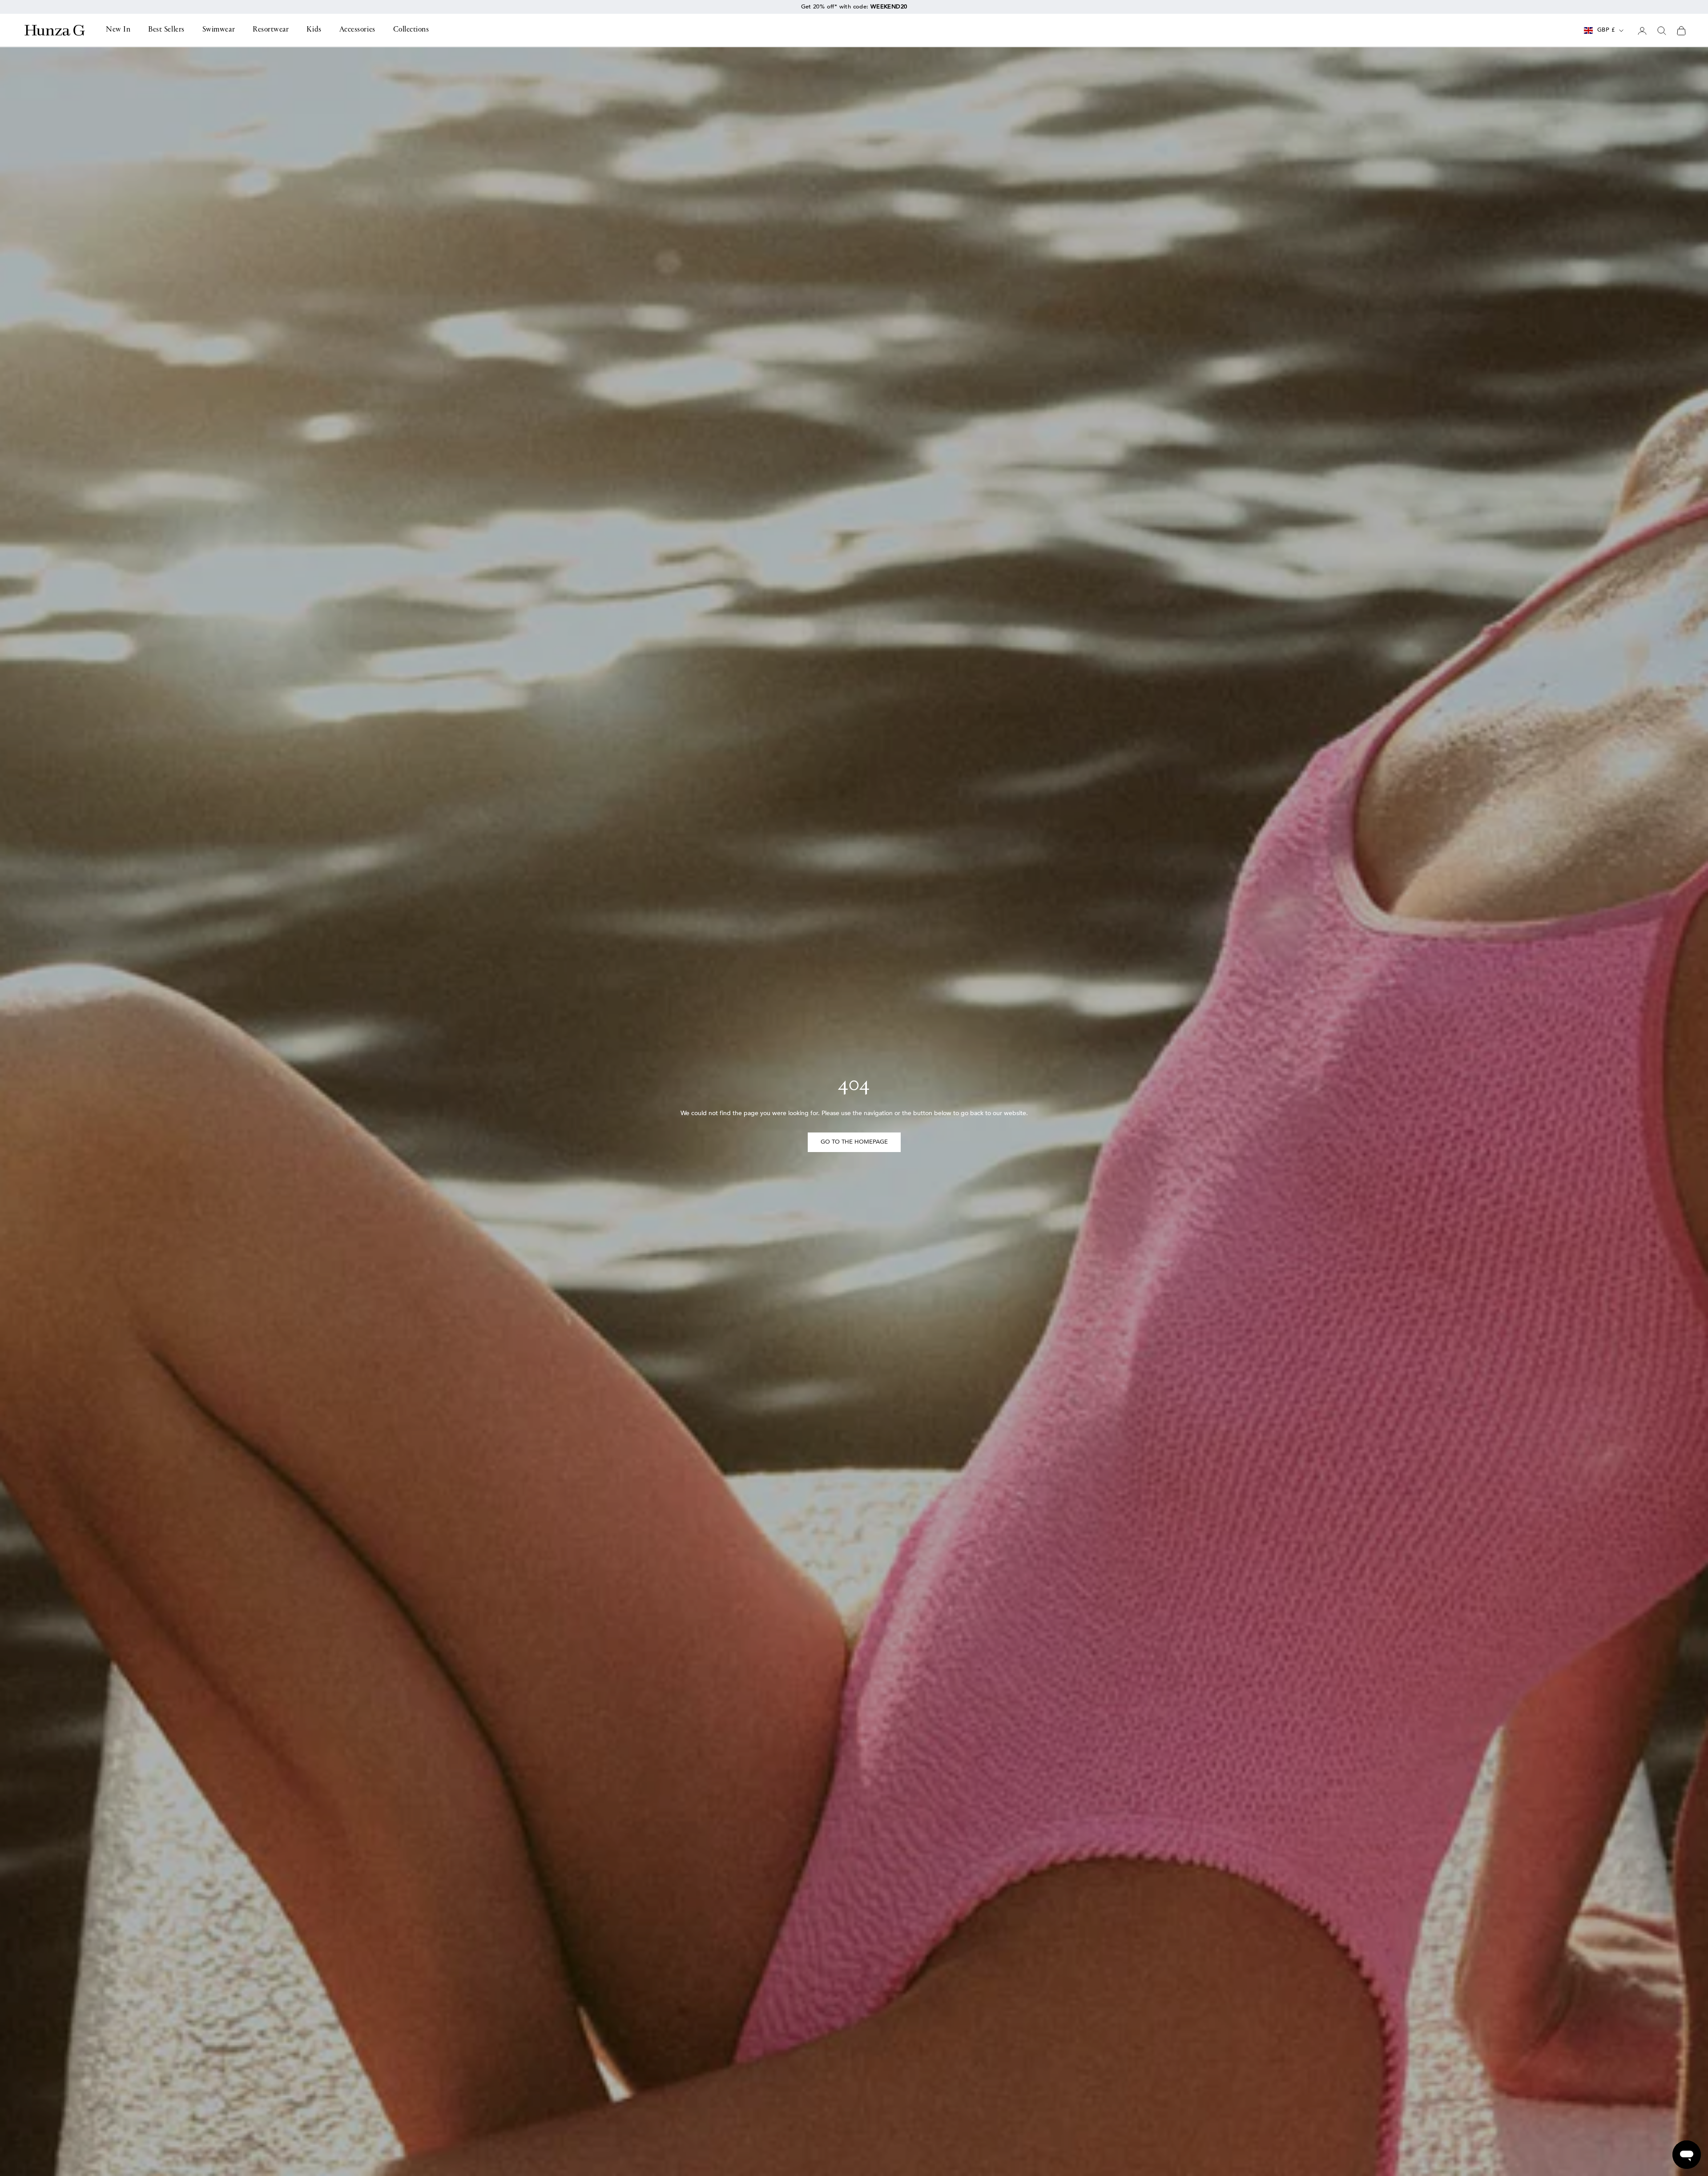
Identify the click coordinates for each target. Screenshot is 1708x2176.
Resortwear (271, 30)
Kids (314, 30)
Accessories (357, 30)
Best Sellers (166, 30)
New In (118, 30)
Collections (411, 30)
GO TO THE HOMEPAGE (854, 1142)
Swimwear (219, 30)
